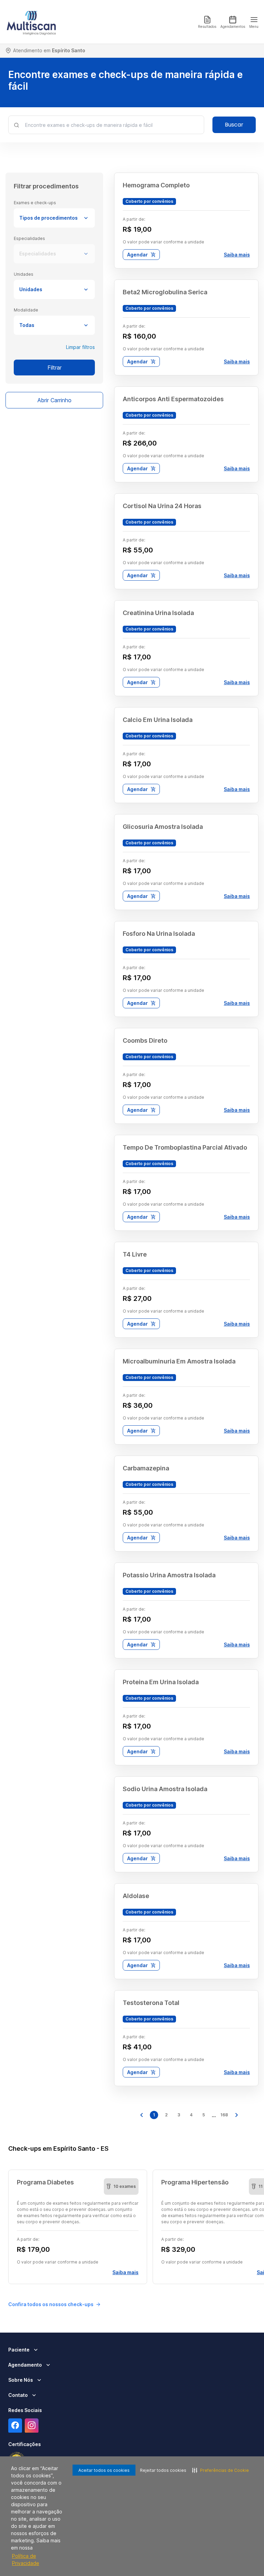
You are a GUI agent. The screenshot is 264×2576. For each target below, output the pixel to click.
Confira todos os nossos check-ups (51, 2304)
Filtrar (54, 368)
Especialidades (38, 254)
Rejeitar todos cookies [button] (163, 2470)
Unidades (31, 289)
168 (224, 2115)
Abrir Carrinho (54, 400)
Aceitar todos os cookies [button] (104, 2470)
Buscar (234, 125)
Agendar (137, 255)
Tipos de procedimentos (48, 218)
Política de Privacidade (26, 2559)
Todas (27, 325)
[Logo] (31, 22)
